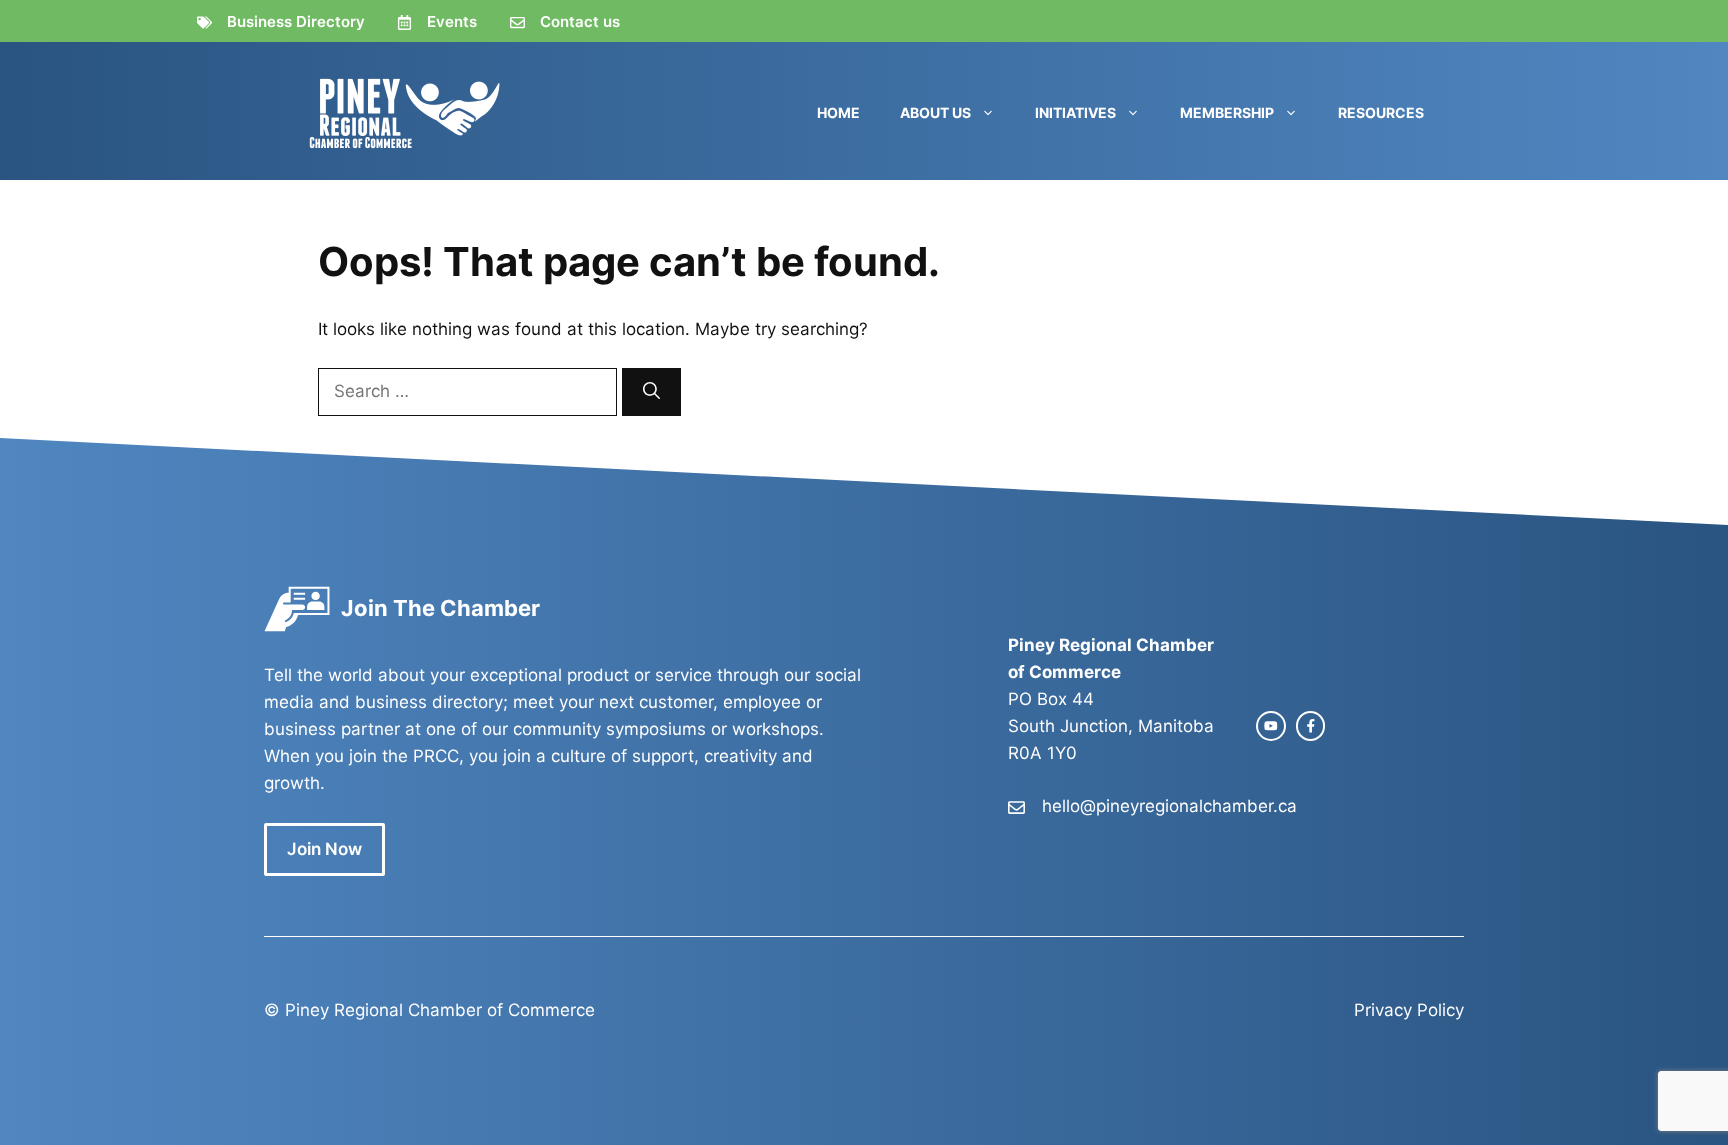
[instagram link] (1271, 726)
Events (452, 21)
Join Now (324, 849)
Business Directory (296, 21)
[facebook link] (1311, 726)
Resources (1381, 112)
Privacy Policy (1409, 1010)
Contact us (580, 21)
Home (838, 112)
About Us (935, 112)
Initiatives (1075, 112)
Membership (1227, 112)
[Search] (651, 392)
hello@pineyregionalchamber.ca (1169, 806)
